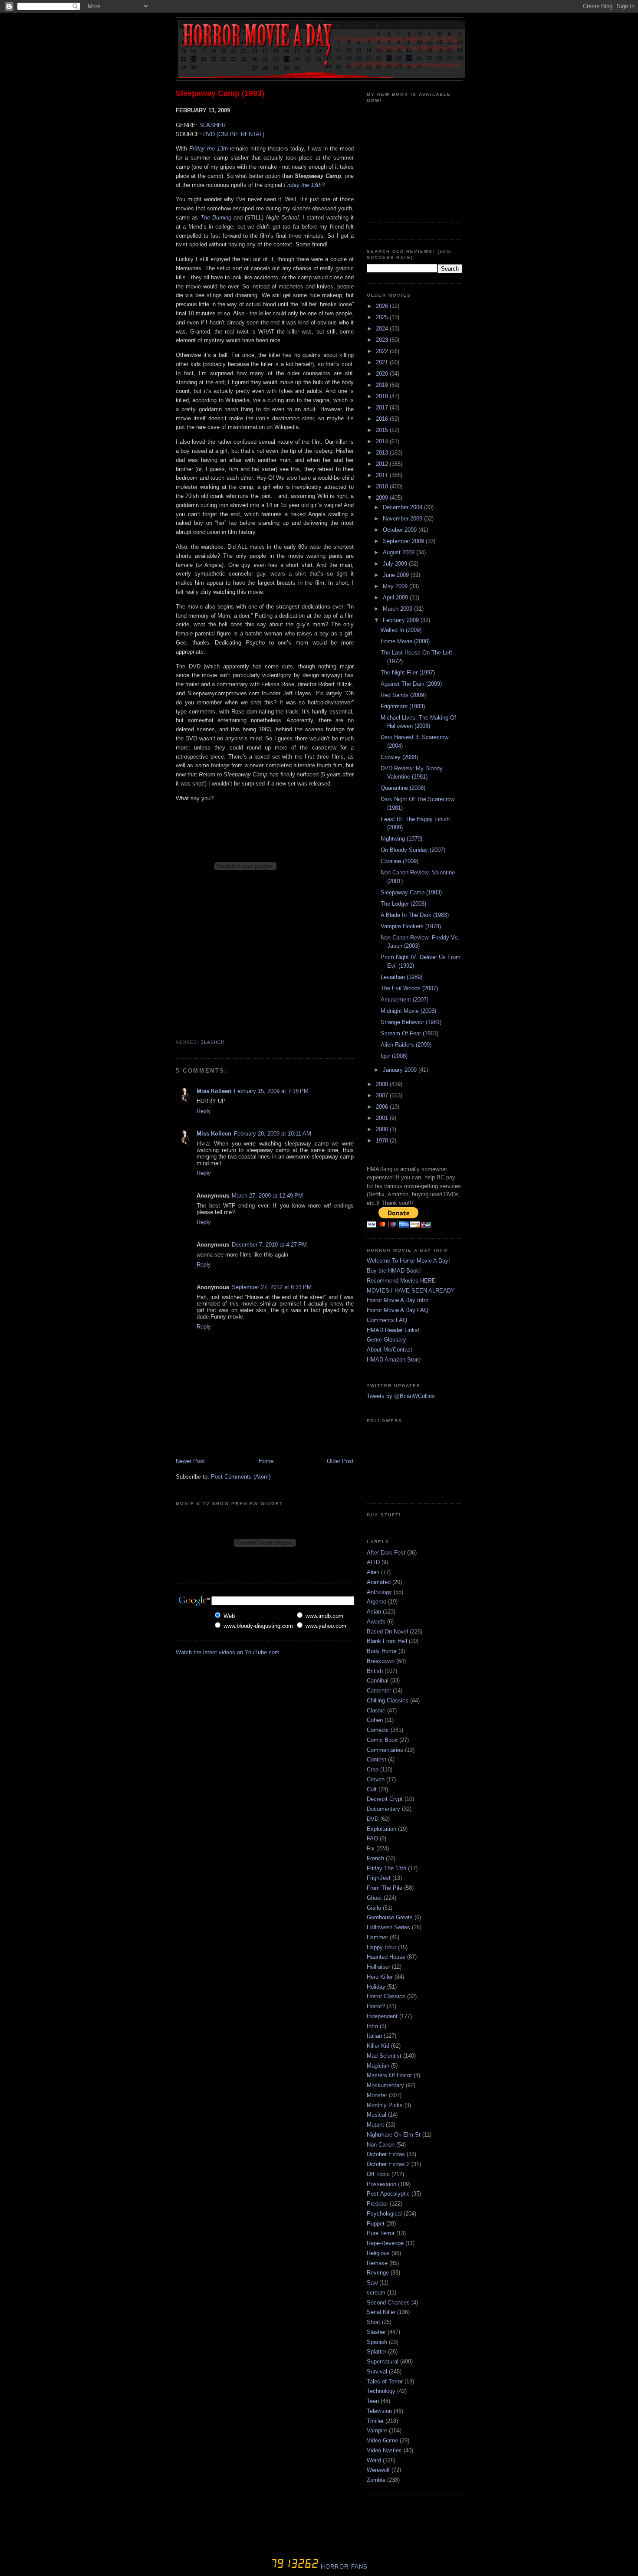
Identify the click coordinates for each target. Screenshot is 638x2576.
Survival (377, 2371)
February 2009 (402, 620)
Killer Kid (378, 2046)
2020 (383, 374)
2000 (383, 1129)
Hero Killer (380, 1977)
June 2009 (397, 575)
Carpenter (379, 1691)
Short (373, 2322)
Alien (373, 1572)
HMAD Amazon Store (394, 1360)
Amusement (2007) (405, 1000)
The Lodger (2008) (403, 904)
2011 (383, 475)
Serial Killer (381, 2312)
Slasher (212, 1042)
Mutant (375, 2125)
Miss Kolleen (214, 1091)
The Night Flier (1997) (408, 673)
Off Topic (378, 2174)
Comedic (378, 1730)
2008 (383, 1084)
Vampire (377, 2430)
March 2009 (398, 609)
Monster (377, 2095)
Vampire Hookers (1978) (411, 926)
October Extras (386, 2154)
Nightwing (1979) (401, 839)
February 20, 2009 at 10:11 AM (273, 1134)
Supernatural (383, 2362)
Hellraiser (378, 1967)
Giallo (374, 1908)
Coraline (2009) (400, 861)
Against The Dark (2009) (411, 684)
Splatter (377, 2352)
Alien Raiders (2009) (406, 1045)
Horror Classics (386, 1996)
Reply (204, 1111)
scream (376, 2293)
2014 (383, 441)
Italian (374, 2036)
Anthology (379, 1592)
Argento (377, 1602)
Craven (376, 1779)
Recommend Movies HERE (401, 1281)
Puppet (376, 2224)
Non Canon (381, 2145)
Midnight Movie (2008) (408, 1011)
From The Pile (385, 1888)
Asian (374, 1612)
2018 (383, 396)
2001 (383, 1118)
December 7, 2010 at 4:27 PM (269, 1245)
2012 (383, 464)
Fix (371, 1848)
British (375, 1671)
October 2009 (401, 530)
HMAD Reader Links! (393, 1330)
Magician (378, 2066)
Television (379, 2411)
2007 (383, 1095)
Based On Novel (387, 1632)
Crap (373, 1769)
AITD (373, 1562)
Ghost (374, 1898)
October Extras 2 (388, 2164)
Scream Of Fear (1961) (409, 1033)
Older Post (340, 1461)
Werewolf (378, 2470)
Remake (377, 2263)
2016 (383, 419)
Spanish (377, 2342)
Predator (377, 2204)
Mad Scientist (384, 2056)
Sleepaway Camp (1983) (220, 93)
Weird (374, 2460)
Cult (372, 1789)
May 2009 (396, 586)
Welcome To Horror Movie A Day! (408, 1261)
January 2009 (401, 1070)
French (375, 1858)
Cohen (375, 1720)
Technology (381, 2391)
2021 (383, 362)
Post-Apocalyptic (388, 2194)
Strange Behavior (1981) (411, 1022)
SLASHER (212, 125)
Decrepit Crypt (385, 1799)
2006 (383, 1107)
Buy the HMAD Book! (394, 1271)
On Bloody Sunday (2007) (413, 850)
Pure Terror (381, 2233)
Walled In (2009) (401, 630)
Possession (381, 2184)
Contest (377, 1759)
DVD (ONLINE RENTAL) (234, 134)
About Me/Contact (390, 1350)
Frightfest (379, 1878)
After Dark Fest (386, 1553)
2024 (383, 329)
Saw (372, 2283)
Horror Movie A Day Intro (398, 1300)
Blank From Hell (387, 1641)
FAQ (372, 1838)
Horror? (376, 2006)
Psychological (384, 2214)
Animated (379, 1582)
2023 (383, 340)
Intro (372, 2026)
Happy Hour (381, 1947)
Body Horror (382, 1651)
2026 (383, 306)
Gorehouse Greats (390, 1917)
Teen (373, 2401)
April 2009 (396, 597)
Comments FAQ (387, 1320)
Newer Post (190, 1461)
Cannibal (378, 1681)
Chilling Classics (388, 1700)
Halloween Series (388, 1927)
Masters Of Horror (389, 2075)
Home (266, 1461)
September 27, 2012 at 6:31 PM (272, 1287)
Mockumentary (385, 2085)
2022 (383, 351)
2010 (383, 486)
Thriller (375, 2421)
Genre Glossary (386, 1340)
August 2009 (400, 552)
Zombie (376, 2480)
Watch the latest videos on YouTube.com (228, 1652)
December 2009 (403, 507)
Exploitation (381, 1829)
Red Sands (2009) (403, 695)
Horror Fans (343, 2567)
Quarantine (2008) (403, 788)
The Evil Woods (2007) (409, 988)
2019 (383, 385)
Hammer (377, 1937)
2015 (383, 430)
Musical (377, 2115)
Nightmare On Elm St (394, 2135)
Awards (376, 1622)
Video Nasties (384, 2450)
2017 (383, 408)
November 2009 (403, 519)
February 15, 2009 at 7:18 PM (271, 1091)
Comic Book (382, 1740)
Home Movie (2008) (405, 641)
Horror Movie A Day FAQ (398, 1310)
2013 (383, 453)
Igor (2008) (394, 1056)
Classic (376, 1710)
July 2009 (396, 564)
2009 (383, 498)
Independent (382, 2016)
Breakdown (381, 1661)
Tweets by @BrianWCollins (401, 1396)
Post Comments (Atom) (241, 1477)
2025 (383, 317)
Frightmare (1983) (403, 706)
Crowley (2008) (399, 757)
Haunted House (386, 1957)
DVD (373, 1819)
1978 (383, 1141)
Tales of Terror (385, 2381)
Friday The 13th (386, 1868)
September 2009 (404, 541)
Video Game (382, 2440)
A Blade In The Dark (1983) (415, 915)
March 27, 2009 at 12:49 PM (267, 1196)
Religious (378, 2253)
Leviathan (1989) (401, 977)
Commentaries (385, 1750)
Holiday (376, 1987)
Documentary (383, 1809)
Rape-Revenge (385, 2243)
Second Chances (388, 2303)
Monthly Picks (385, 2105)
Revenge (378, 2273)
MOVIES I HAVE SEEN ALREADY (411, 1291)
